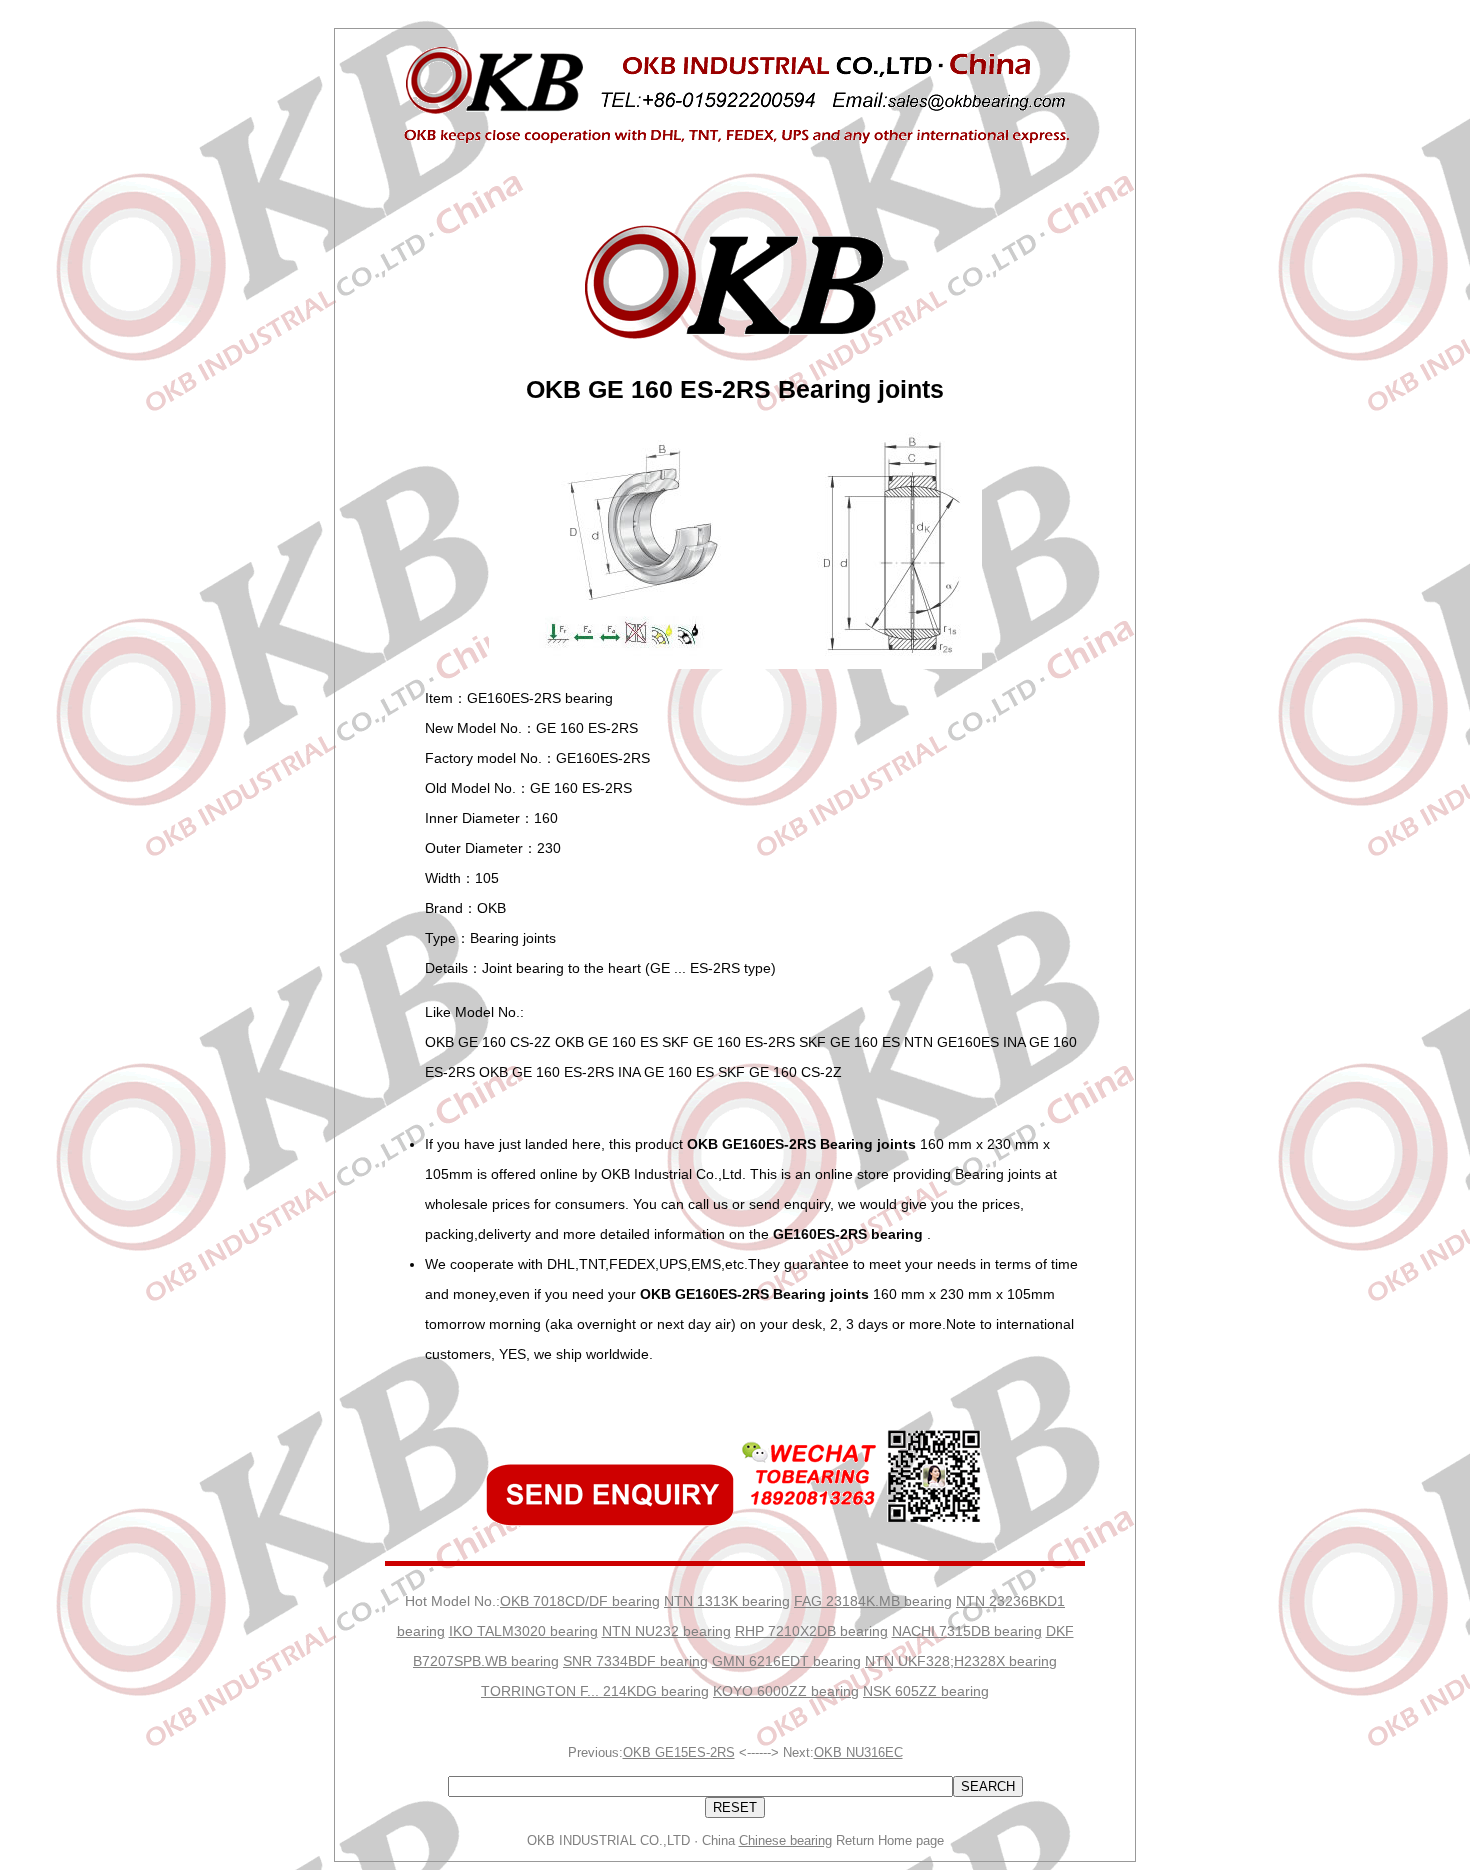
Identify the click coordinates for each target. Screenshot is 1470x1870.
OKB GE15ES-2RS (679, 1752)
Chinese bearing (785, 1840)
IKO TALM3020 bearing (523, 1631)
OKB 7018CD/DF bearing (580, 1601)
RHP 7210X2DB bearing (811, 1631)
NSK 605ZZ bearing (926, 1691)
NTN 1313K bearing (727, 1601)
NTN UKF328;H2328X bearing (961, 1661)
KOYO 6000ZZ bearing (786, 1691)
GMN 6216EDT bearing (786, 1661)
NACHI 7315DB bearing (967, 1631)
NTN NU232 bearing (666, 1631)
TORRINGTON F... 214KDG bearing (595, 1691)
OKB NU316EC (858, 1752)
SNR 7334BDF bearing (635, 1661)
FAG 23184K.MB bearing (873, 1601)
